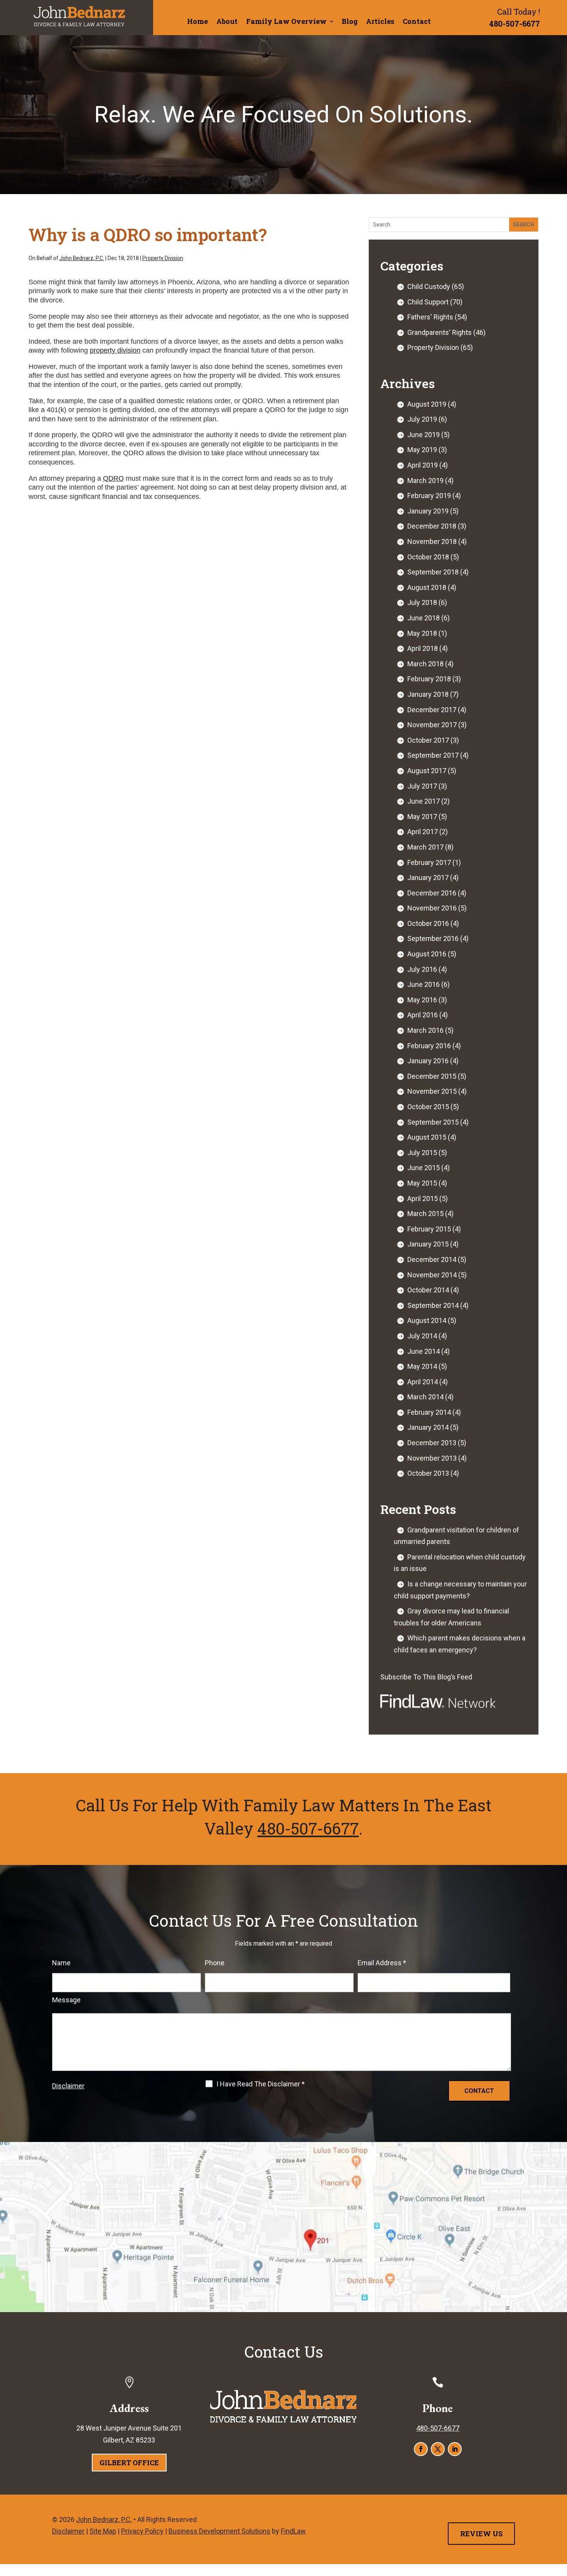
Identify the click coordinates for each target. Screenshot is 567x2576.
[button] (559, 2520)
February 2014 (429, 1412)
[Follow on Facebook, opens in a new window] (421, 2449)
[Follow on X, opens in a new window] (438, 2449)
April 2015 (423, 1198)
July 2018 (422, 602)
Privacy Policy (142, 2531)
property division (115, 350)
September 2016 (433, 938)
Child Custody (429, 286)
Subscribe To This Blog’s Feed (426, 1677)
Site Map (103, 2531)
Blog (350, 21)
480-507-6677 (515, 24)
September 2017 (433, 755)
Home (197, 21)
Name (61, 1963)
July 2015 (422, 1153)
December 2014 (432, 1259)
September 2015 (433, 1122)
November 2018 (432, 541)
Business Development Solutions (219, 2531)
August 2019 (427, 404)
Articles (380, 21)
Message (66, 2000)
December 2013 (432, 1443)
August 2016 (427, 954)
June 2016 (424, 984)
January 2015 (428, 1244)
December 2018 (432, 526)
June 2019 (424, 435)
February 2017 (429, 862)
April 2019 (423, 465)
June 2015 (424, 1168)
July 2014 (422, 1336)
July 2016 (422, 969)
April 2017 (423, 832)
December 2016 (432, 893)
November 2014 (432, 1275)
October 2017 (428, 740)
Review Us (481, 2534)
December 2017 (432, 710)
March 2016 (425, 1030)
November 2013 (432, 1458)
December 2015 (432, 1076)
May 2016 (422, 1000)
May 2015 (422, 1183)
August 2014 (427, 1320)
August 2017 (427, 771)
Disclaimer (68, 2086)
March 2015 (425, 1214)
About (227, 21)
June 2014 (424, 1351)
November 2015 (432, 1091)
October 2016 (428, 923)
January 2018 (428, 694)
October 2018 (428, 557)
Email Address (382, 1963)
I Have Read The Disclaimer (261, 2084)
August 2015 (427, 1137)
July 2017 (422, 786)
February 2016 (429, 1046)
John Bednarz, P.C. (82, 258)
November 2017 (432, 725)
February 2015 (429, 1229)
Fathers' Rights (430, 317)
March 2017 (425, 847)
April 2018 (423, 648)
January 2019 (428, 511)
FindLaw (293, 2531)
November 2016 (432, 908)
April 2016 (423, 1015)
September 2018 (433, 572)
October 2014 (428, 1290)
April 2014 (423, 1382)
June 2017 (424, 801)
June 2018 (424, 618)
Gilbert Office (129, 2463)
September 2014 (433, 1305)
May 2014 (422, 1366)
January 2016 (428, 1061)
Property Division (163, 258)
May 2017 (422, 817)
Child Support (428, 302)
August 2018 (427, 587)
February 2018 (429, 679)
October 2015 (428, 1107)
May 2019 (422, 450)
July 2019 (422, 419)
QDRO (113, 478)
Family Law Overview (286, 21)
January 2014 (428, 1427)
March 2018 (425, 664)
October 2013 (428, 1473)
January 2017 (428, 878)
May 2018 (422, 633)
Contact (417, 21)
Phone (215, 1963)
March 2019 (425, 481)
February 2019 (429, 496)
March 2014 (425, 1397)
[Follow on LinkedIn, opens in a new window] (455, 2449)
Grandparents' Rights (440, 332)
